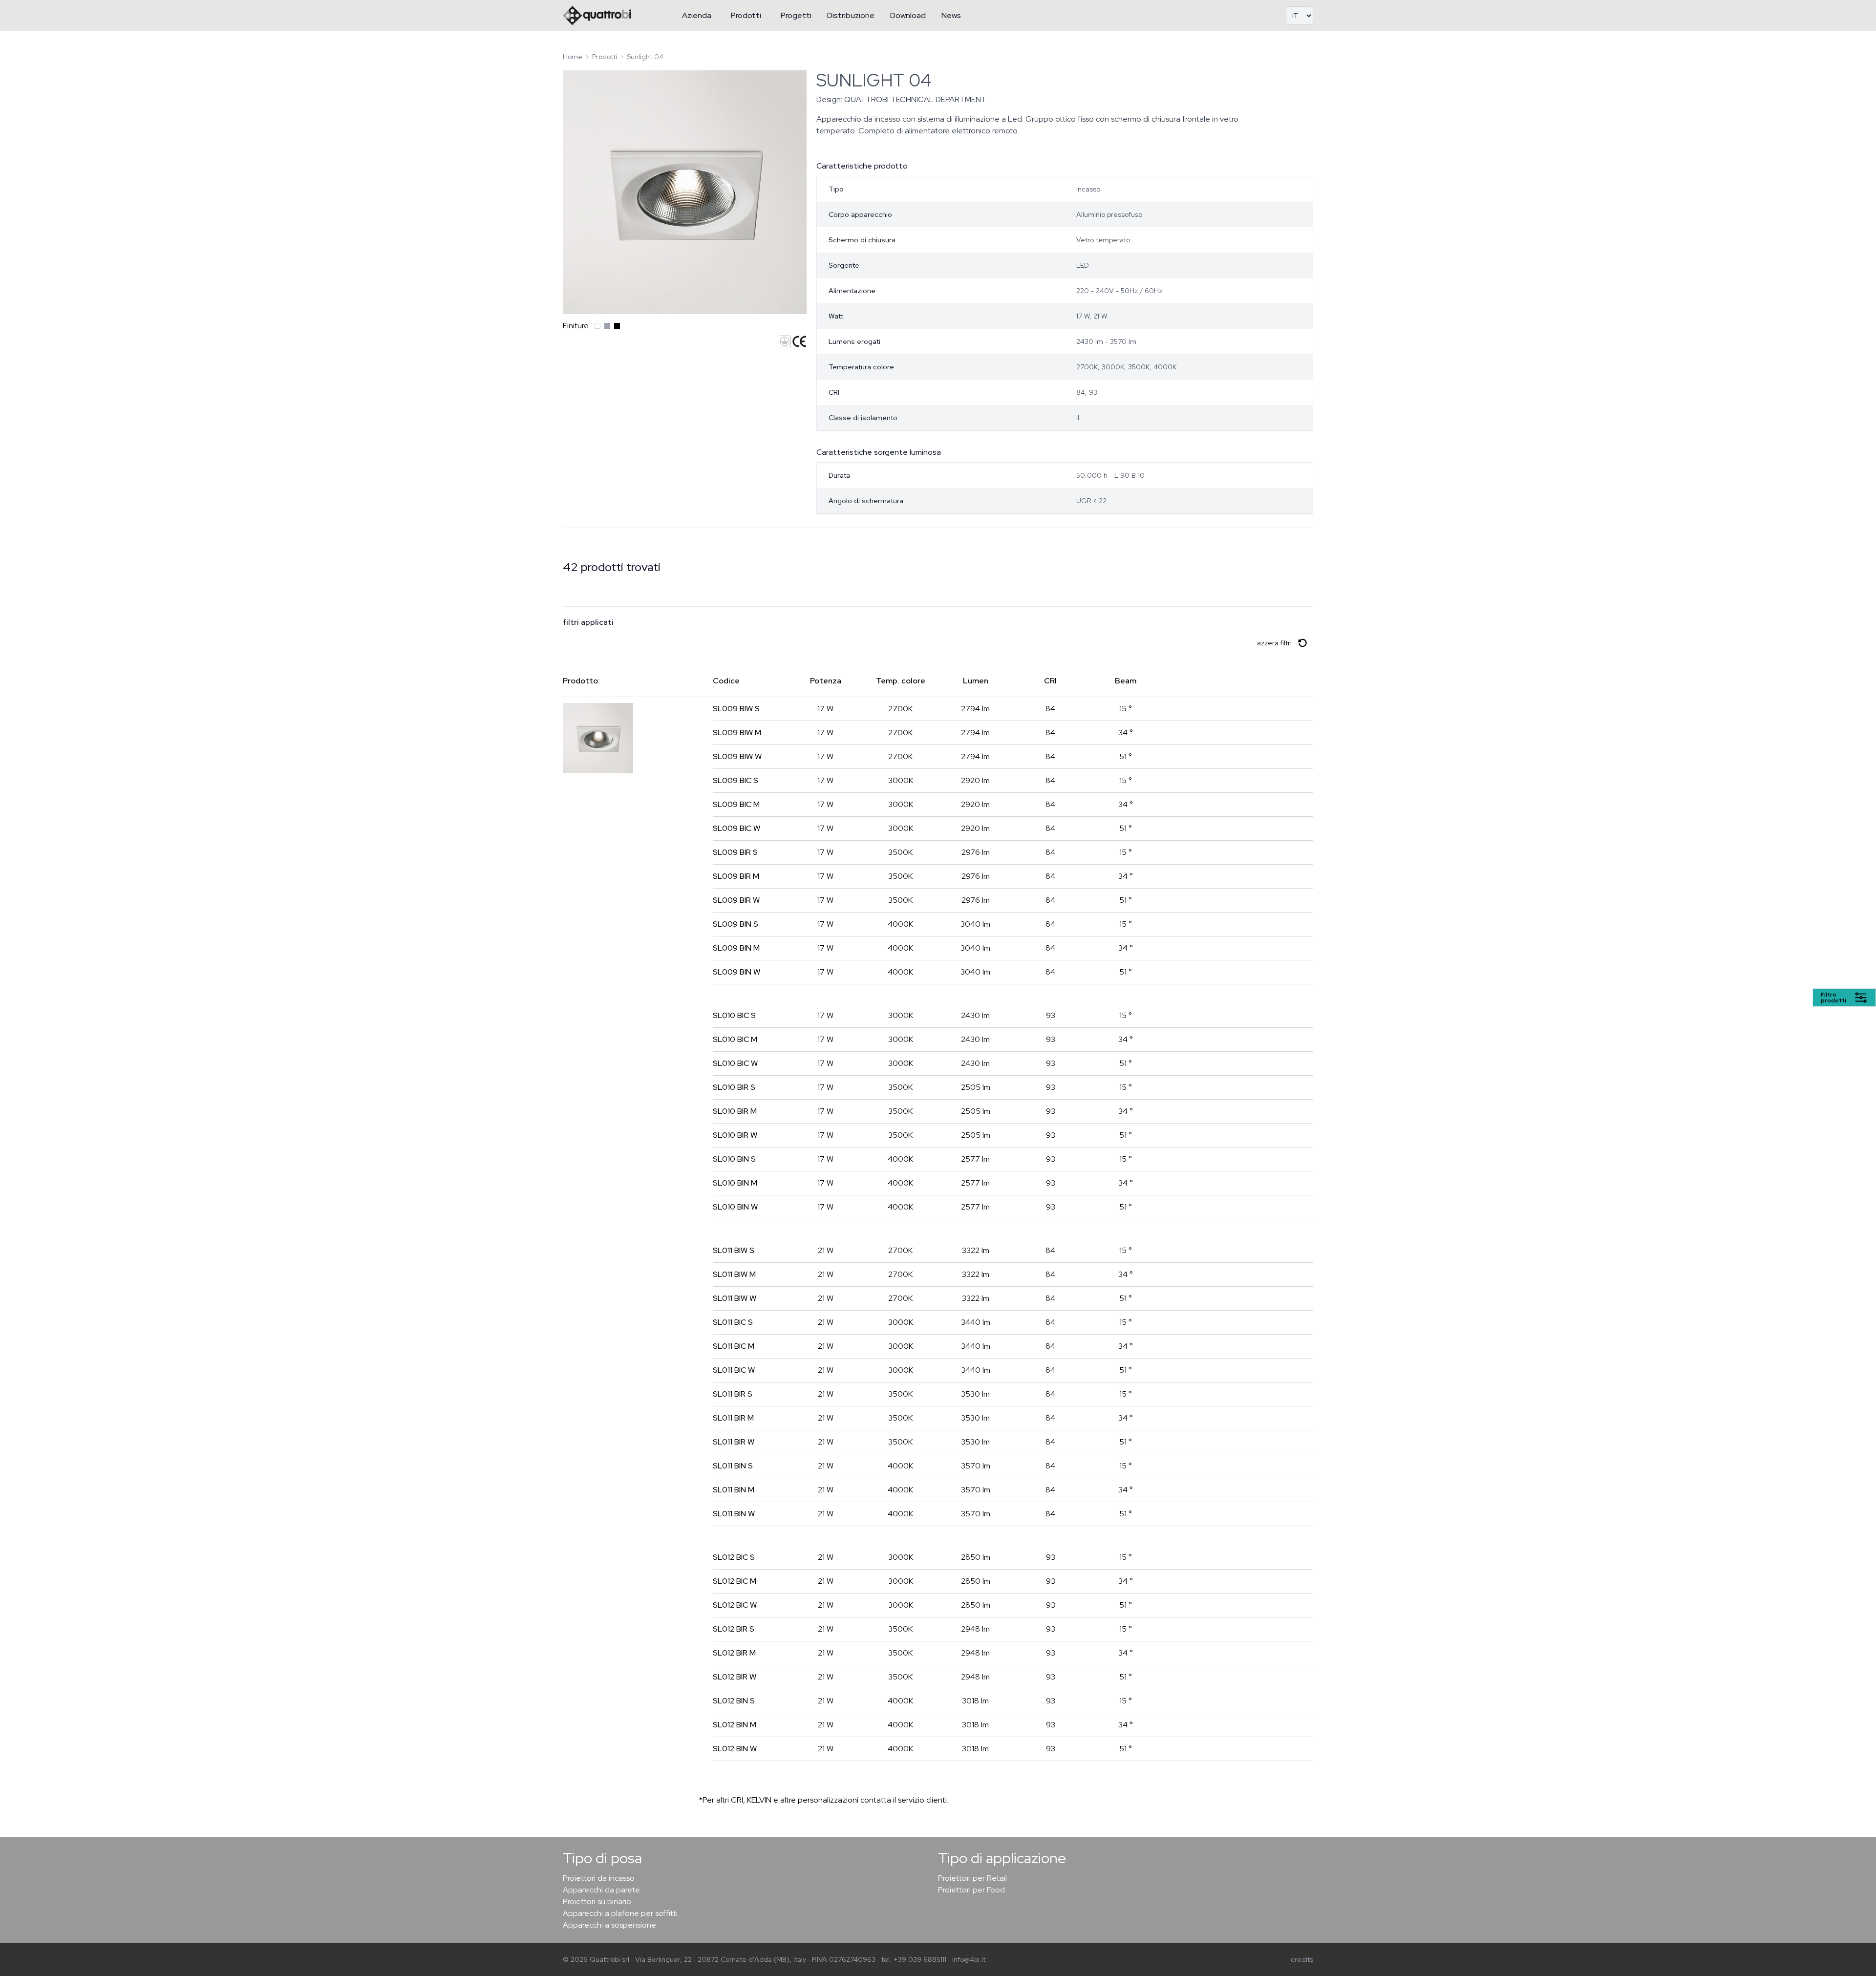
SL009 (736, 709)
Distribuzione (851, 15)
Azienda (697, 15)
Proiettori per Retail (972, 1878)
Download (908, 15)
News (951, 15)
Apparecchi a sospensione (609, 1925)
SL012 (734, 1557)
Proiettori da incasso (599, 1878)
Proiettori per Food (971, 1890)
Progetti (796, 15)
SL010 (734, 1015)
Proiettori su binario (597, 1902)
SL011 (734, 1250)
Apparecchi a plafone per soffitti (620, 1913)
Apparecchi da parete (601, 1890)
